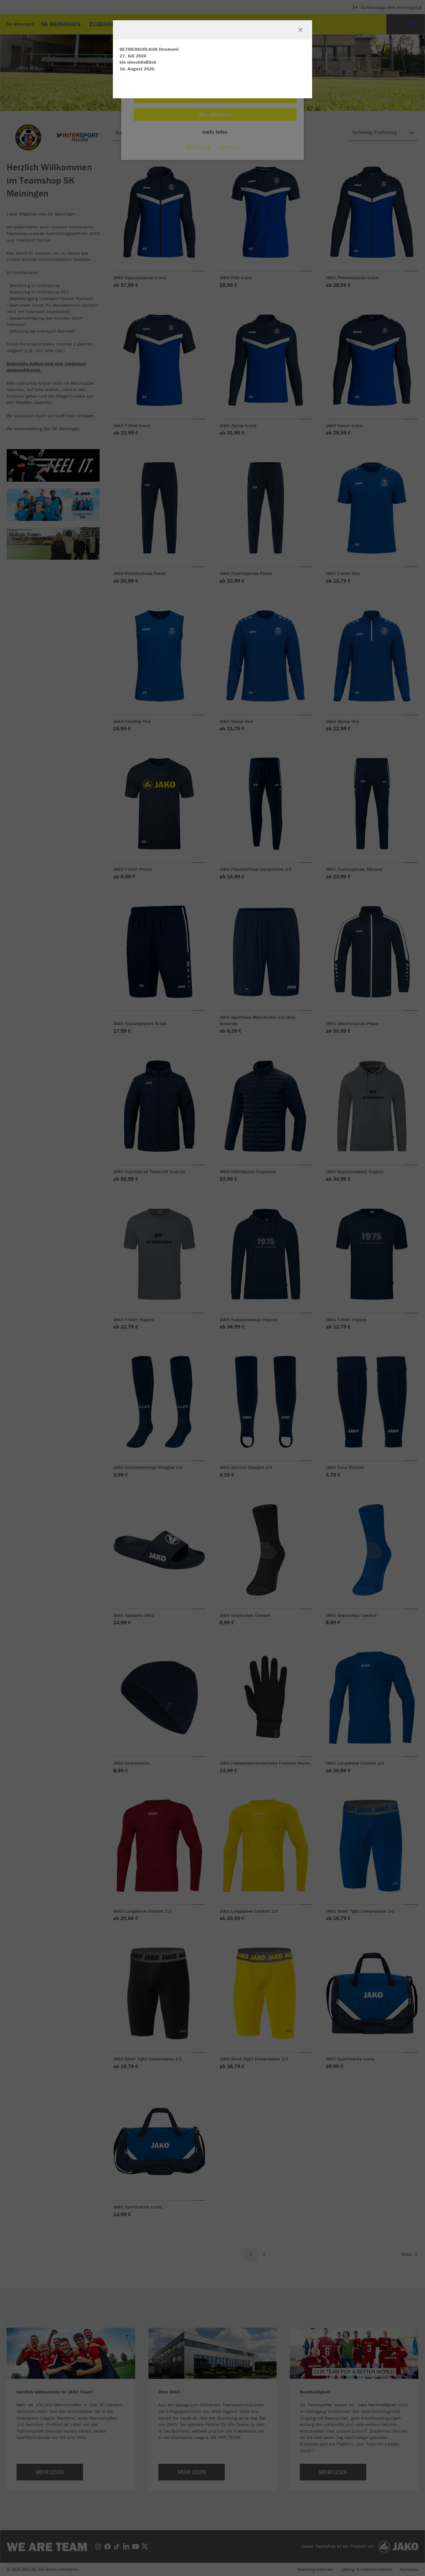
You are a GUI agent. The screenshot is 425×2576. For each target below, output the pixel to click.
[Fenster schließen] (300, 30)
